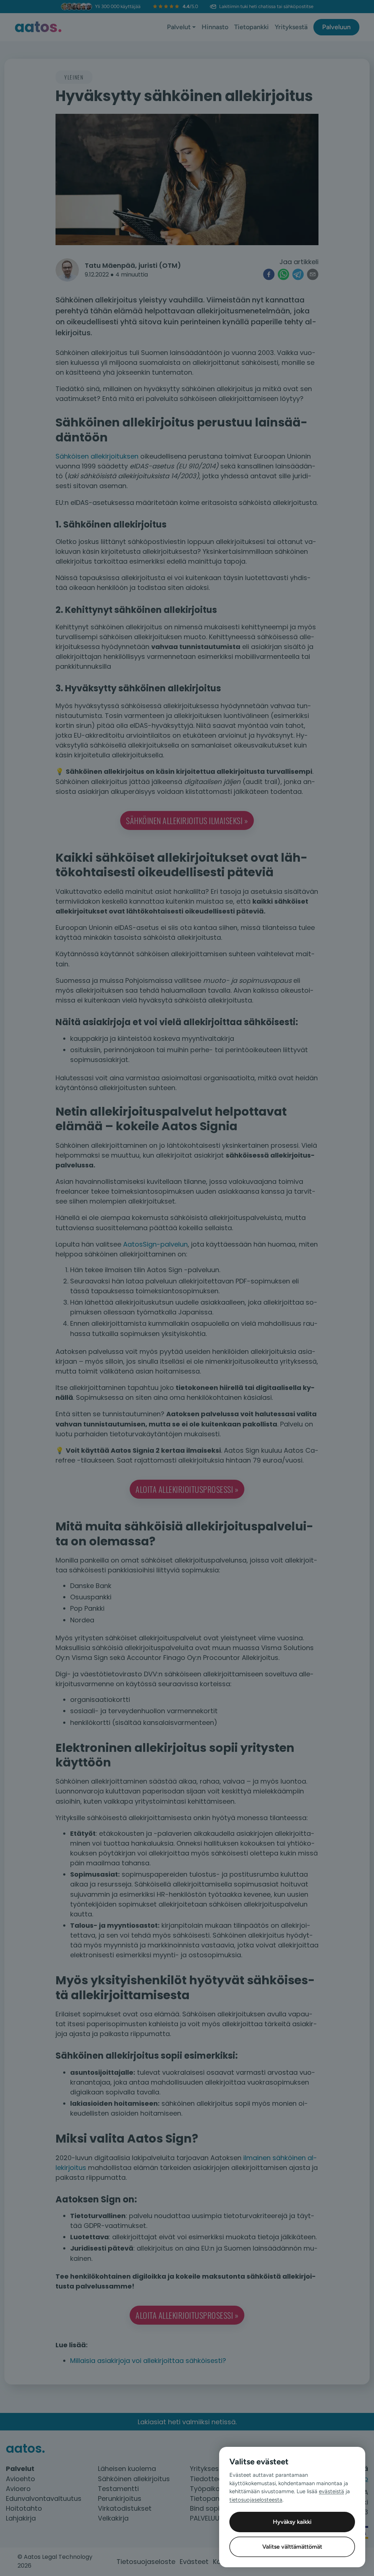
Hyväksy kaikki (292, 2522)
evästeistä (331, 2491)
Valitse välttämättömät (292, 2547)
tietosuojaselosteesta (256, 2500)
